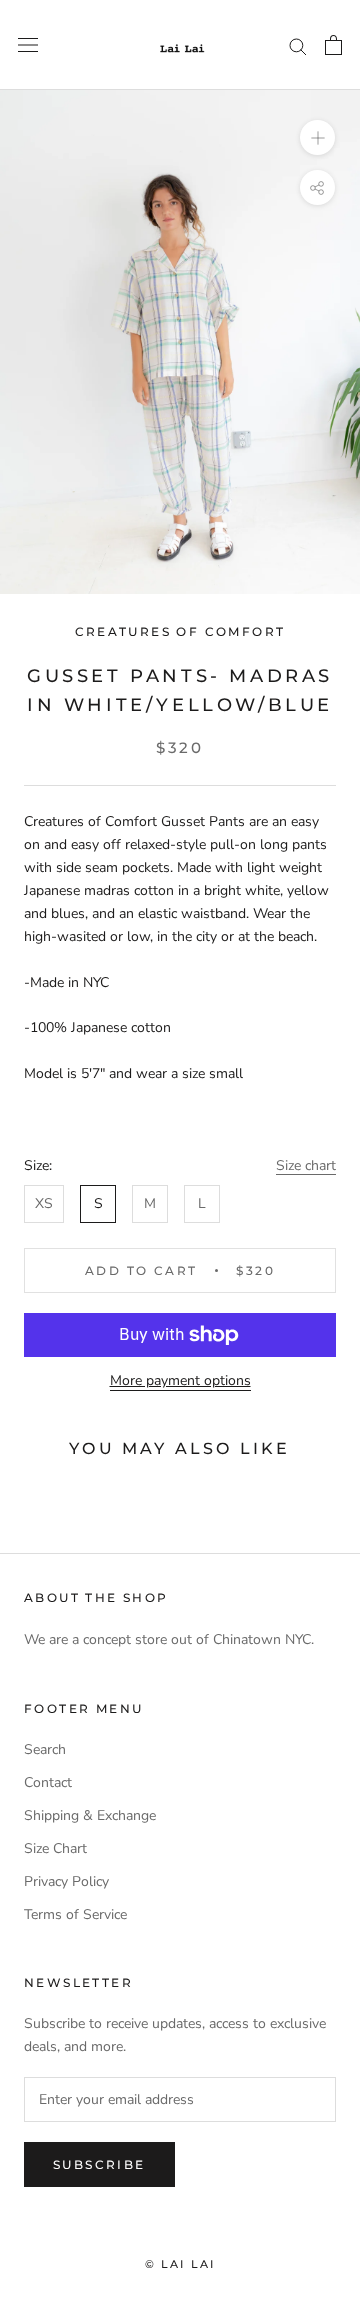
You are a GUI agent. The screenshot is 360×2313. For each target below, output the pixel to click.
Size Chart (55, 1848)
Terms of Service (75, 1914)
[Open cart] (333, 45)
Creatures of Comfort (180, 631)
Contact (48, 1782)
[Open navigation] (28, 45)
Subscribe (99, 2164)
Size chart (306, 1165)
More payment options (180, 1380)
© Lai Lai (180, 2264)
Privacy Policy (66, 1881)
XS (44, 1203)
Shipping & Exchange (90, 1815)
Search (45, 1749)
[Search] (298, 45)
